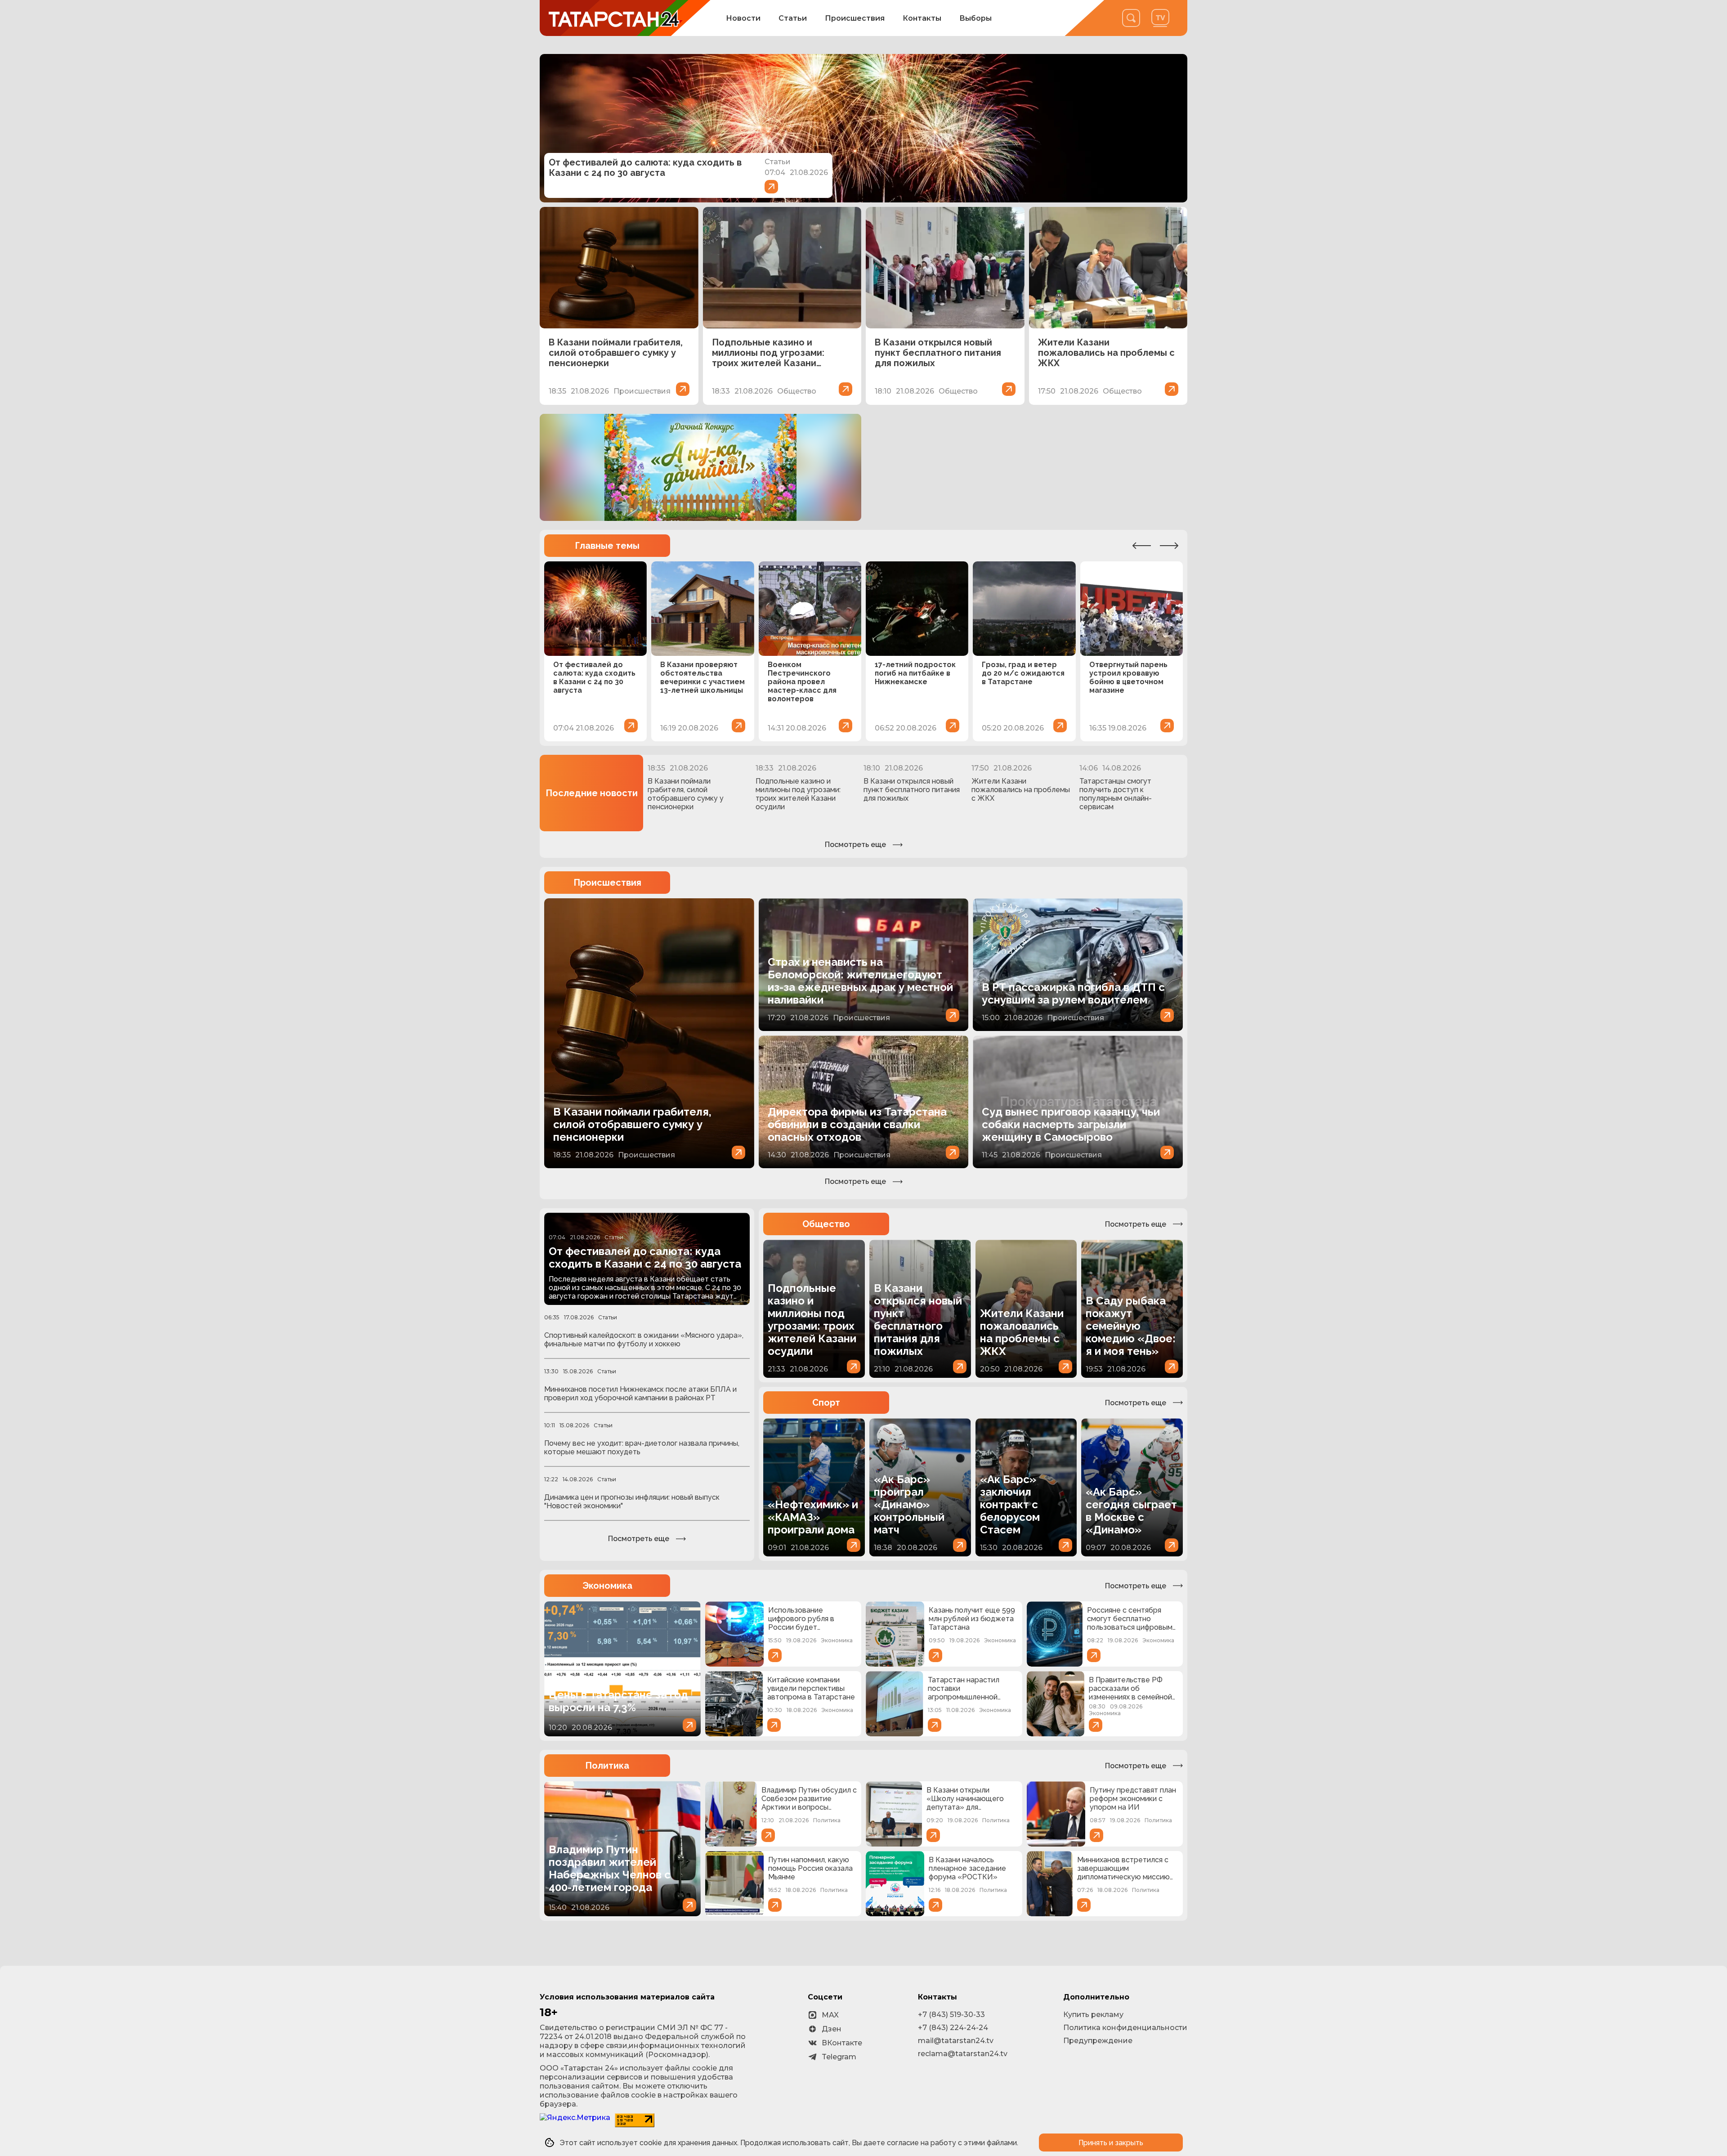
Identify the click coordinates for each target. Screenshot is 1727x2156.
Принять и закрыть (1111, 2143)
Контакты (922, 18)
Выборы (975, 18)
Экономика (607, 1586)
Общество (826, 1224)
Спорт (826, 1403)
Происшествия (855, 18)
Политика (607, 1766)
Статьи (793, 18)
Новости (743, 18)
